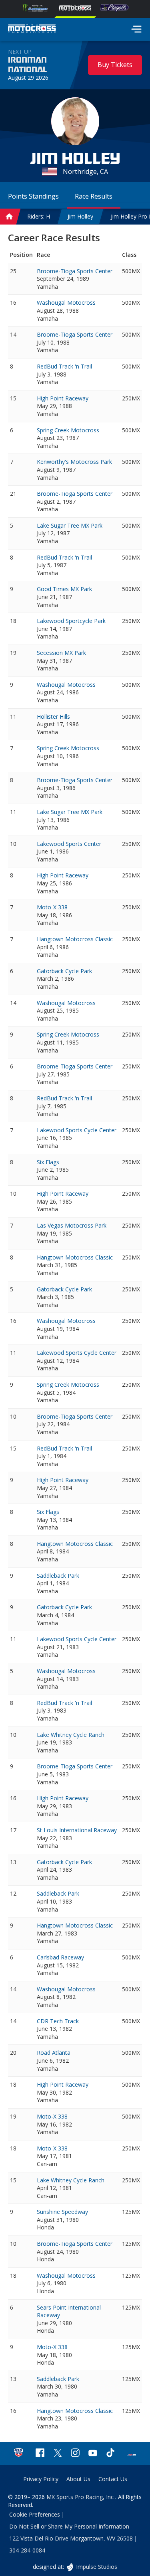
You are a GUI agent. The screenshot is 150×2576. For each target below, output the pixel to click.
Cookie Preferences (35, 2514)
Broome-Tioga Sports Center (75, 271)
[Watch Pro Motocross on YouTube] (93, 2454)
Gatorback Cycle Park (64, 971)
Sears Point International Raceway (69, 2311)
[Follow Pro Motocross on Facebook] (40, 2454)
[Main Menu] (136, 29)
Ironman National (27, 65)
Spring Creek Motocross (68, 430)
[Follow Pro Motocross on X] (58, 2454)
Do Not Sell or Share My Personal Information (69, 2526)
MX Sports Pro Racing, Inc (81, 2497)
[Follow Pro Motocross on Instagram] (75, 2454)
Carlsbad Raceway (60, 1957)
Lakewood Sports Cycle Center (77, 1130)
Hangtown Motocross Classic (75, 939)
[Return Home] (32, 30)
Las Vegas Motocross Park (72, 1225)
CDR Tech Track (58, 2021)
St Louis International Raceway (77, 1830)
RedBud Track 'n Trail (64, 366)
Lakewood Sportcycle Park (71, 621)
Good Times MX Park (64, 589)
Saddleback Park (58, 1576)
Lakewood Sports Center (69, 844)
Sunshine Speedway (62, 2212)
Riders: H (39, 216)
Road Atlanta (54, 2053)
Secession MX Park (61, 653)
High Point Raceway (63, 398)
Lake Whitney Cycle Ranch (71, 1735)
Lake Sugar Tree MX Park (70, 525)
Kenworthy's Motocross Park (74, 462)
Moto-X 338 (52, 907)
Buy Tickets (115, 65)
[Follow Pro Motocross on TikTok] (110, 2454)
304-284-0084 (27, 2550)
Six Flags (48, 1162)
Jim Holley (80, 216)
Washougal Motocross (66, 303)
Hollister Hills (53, 716)
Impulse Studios (96, 2567)
